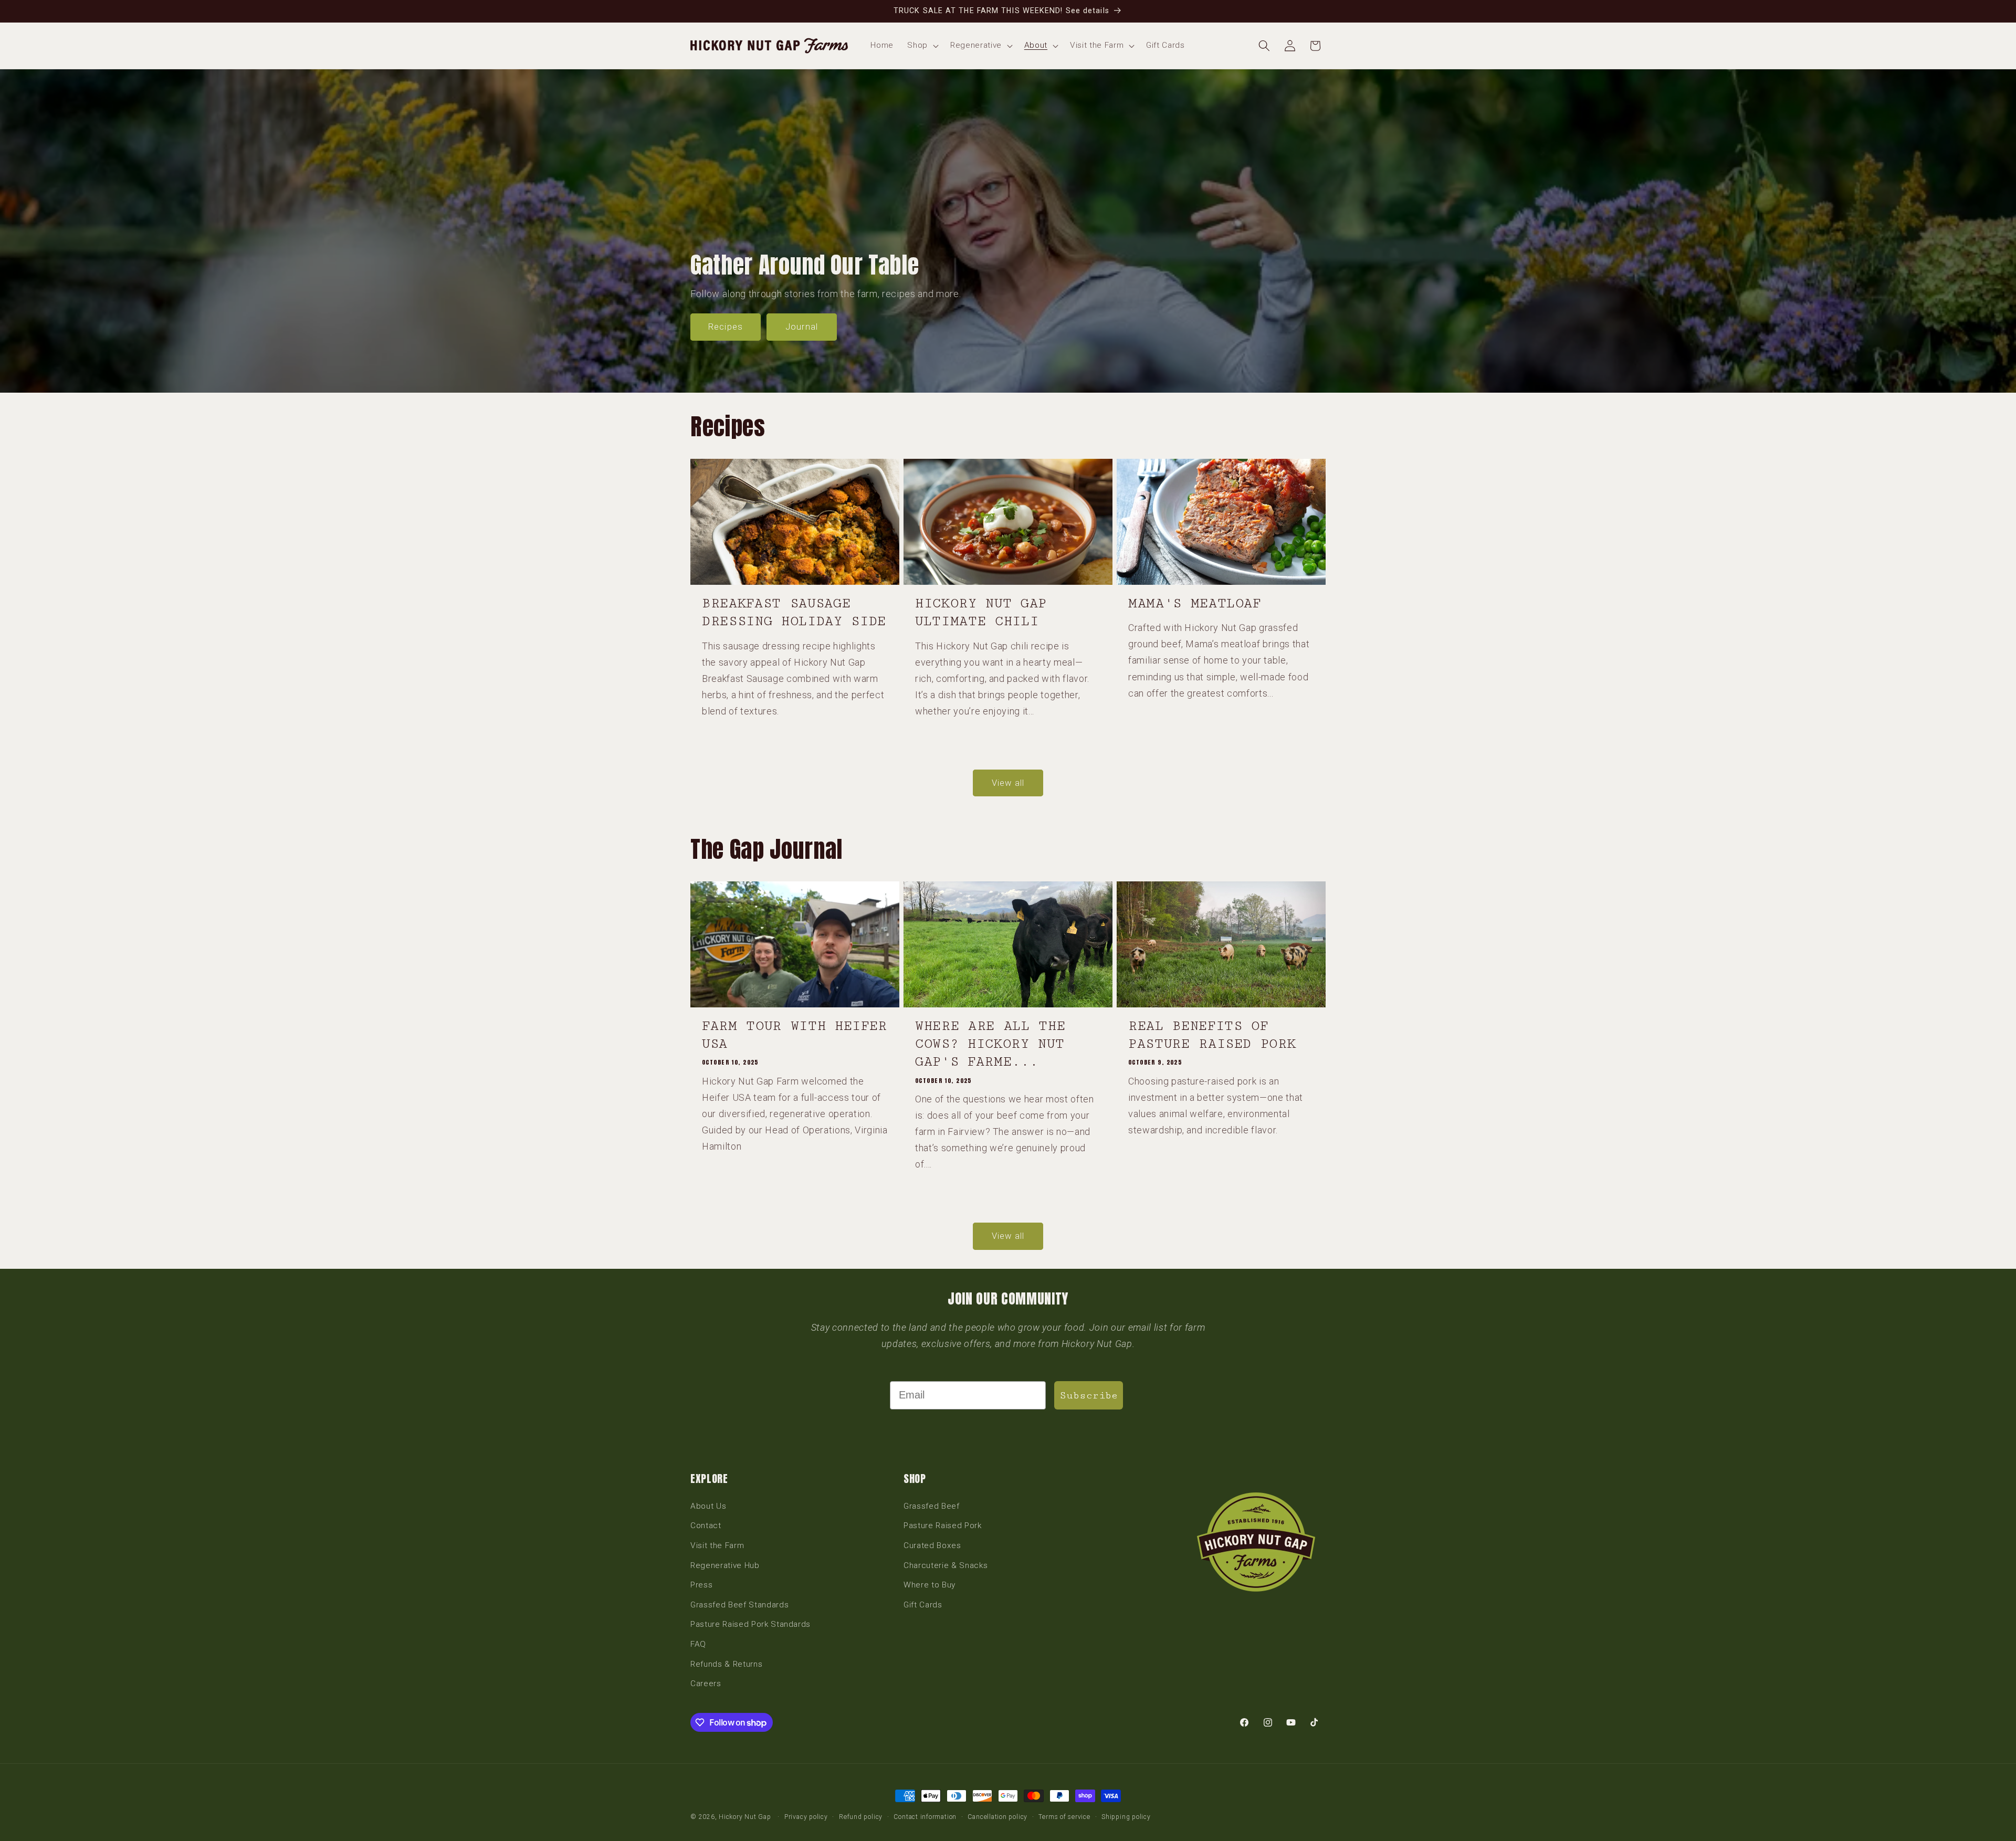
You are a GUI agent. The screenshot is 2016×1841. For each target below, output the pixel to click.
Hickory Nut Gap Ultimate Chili (981, 612)
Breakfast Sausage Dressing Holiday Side (794, 612)
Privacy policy (806, 1817)
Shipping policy (1126, 1817)
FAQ (698, 1644)
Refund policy (861, 1817)
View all (1008, 783)
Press (701, 1585)
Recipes (726, 327)
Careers (706, 1684)
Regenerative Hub (725, 1565)
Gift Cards (923, 1605)
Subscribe (1089, 1395)
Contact (706, 1526)
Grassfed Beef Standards (739, 1605)
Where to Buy (930, 1585)
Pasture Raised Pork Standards (750, 1624)
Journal (802, 327)
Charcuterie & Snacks (946, 1565)
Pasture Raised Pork (943, 1526)
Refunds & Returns (726, 1664)
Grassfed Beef (932, 1506)
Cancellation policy (997, 1817)
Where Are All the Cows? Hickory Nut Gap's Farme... (990, 1044)
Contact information (925, 1817)
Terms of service (1064, 1817)
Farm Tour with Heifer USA (795, 1035)
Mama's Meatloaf (1195, 603)
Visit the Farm (717, 1545)
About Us (708, 1506)
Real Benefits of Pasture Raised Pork (1212, 1035)
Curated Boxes (932, 1545)
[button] (922, 46)
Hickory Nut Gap (745, 1817)
